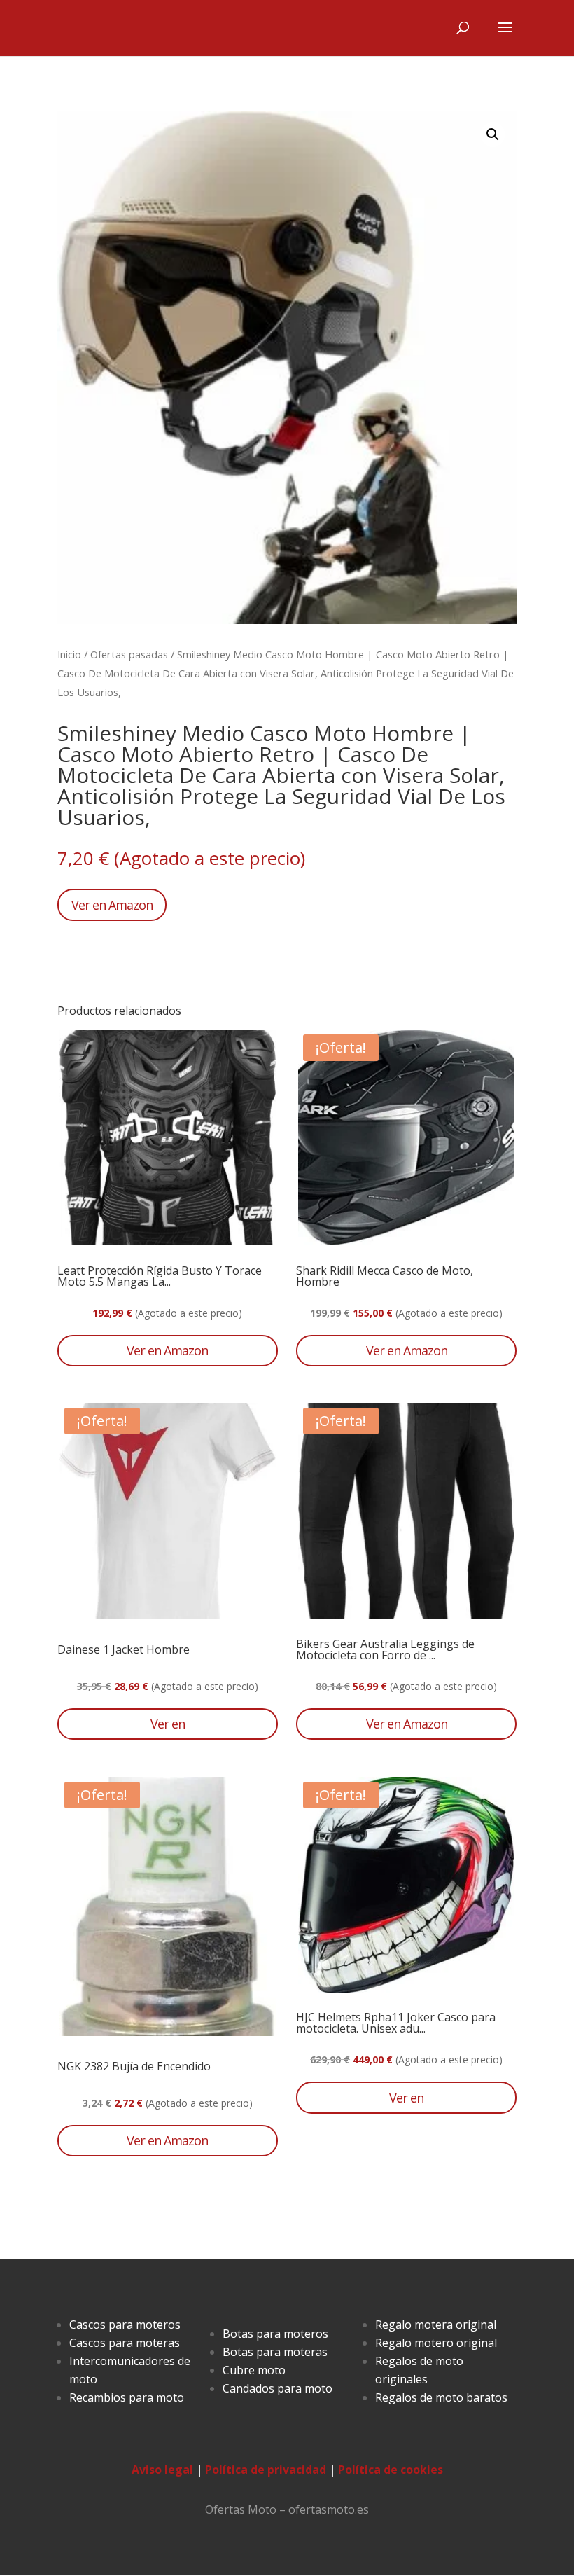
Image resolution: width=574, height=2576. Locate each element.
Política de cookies (391, 2470)
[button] (493, 134)
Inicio (69, 654)
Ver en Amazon (112, 905)
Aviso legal (162, 2470)
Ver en (168, 1724)
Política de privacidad (266, 2470)
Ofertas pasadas (129, 654)
